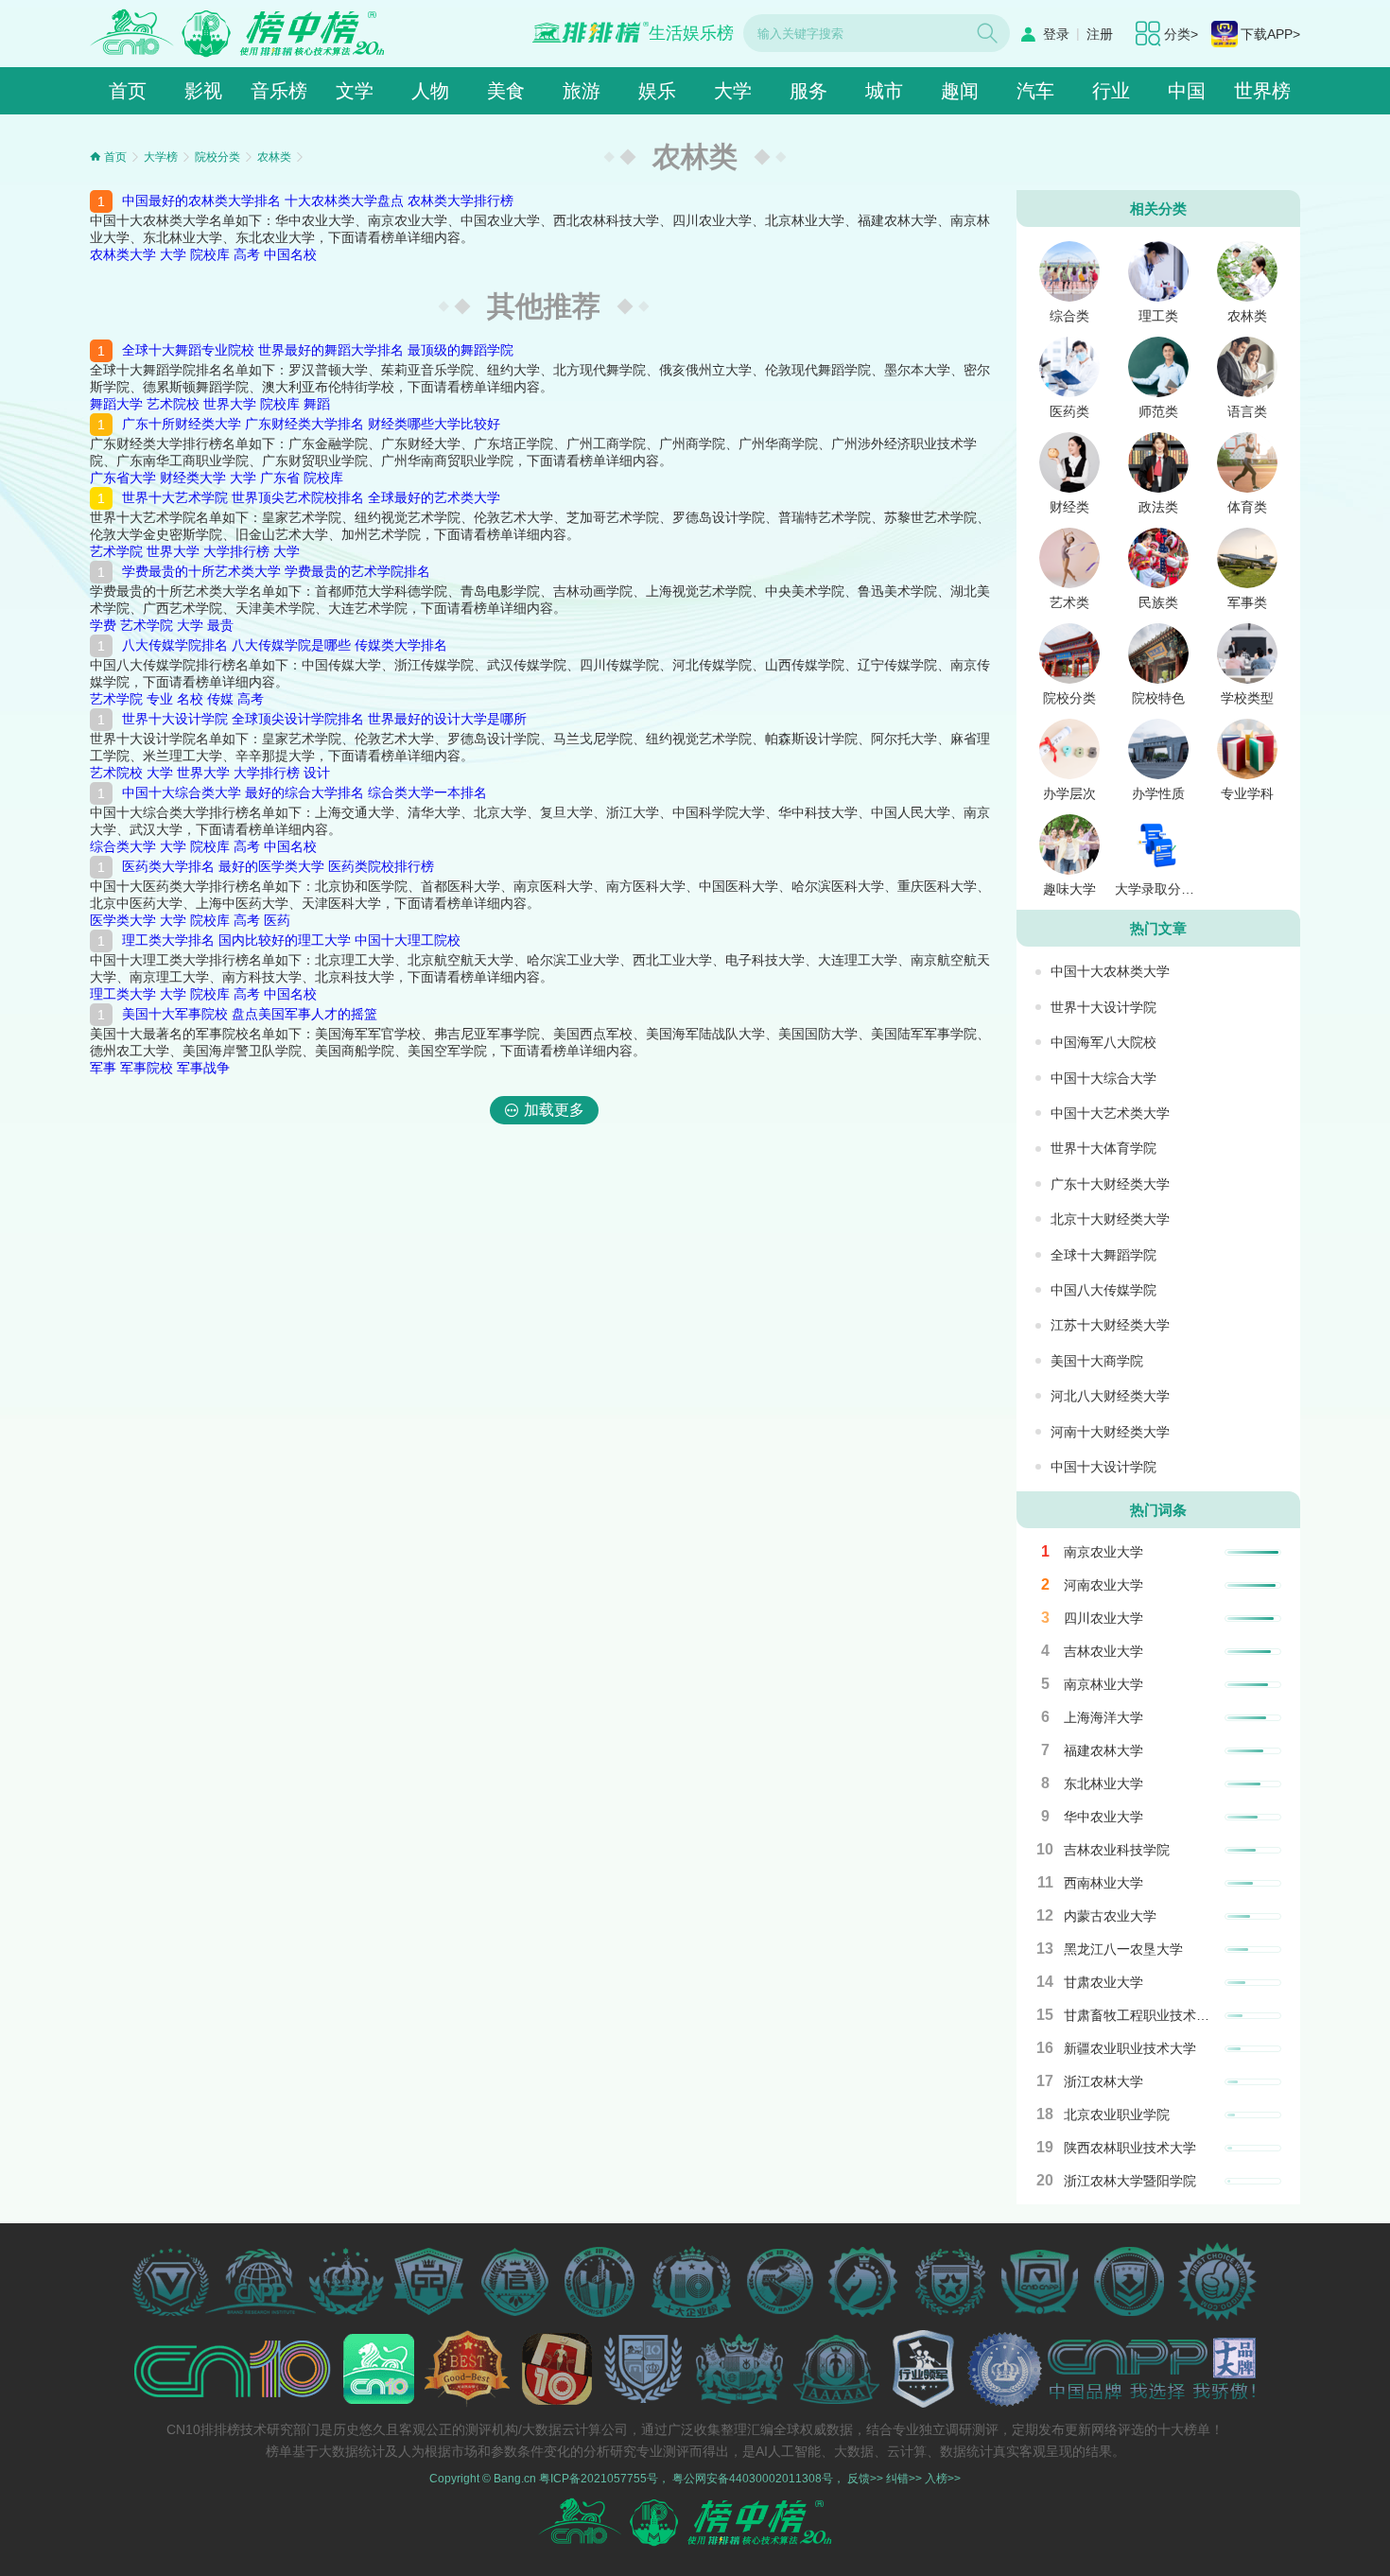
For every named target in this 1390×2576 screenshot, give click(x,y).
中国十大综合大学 (1103, 1078)
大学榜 (161, 157)
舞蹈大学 (116, 404)
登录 (1056, 34)
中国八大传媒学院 (1103, 1290)
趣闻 (960, 91)
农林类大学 (123, 254)
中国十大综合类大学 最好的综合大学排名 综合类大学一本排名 (304, 792)
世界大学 (230, 404)
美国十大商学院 (1097, 1361)
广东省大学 (123, 478)
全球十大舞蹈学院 (1103, 1255)
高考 (247, 254)
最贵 (220, 625)
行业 (1111, 91)
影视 (203, 91)
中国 (1187, 91)
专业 (160, 699)
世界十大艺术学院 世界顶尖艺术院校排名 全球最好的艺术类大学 (311, 497)
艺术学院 (116, 551)
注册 (1100, 34)
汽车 (1035, 91)
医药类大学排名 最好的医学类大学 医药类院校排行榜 (278, 866)
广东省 (280, 478)
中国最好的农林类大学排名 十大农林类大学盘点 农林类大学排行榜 (318, 200)
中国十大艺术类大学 (1110, 1113)
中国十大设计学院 (1103, 1467)
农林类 (274, 157)
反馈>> (865, 2479)
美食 (506, 91)
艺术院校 (173, 404)
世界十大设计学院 (1103, 1007)
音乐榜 (279, 91)
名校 (190, 699)
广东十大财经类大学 (1110, 1184)
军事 (103, 1068)
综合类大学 (123, 846)
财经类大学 (193, 478)
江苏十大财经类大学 (1110, 1325)
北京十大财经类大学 (1110, 1219)
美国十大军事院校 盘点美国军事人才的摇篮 (250, 1014)
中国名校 (290, 254)
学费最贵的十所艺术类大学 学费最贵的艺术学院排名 (276, 571)
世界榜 (1262, 91)
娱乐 (657, 91)
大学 (733, 91)
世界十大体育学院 (1103, 1148)
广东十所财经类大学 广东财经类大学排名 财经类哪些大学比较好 (311, 424)
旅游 (582, 91)
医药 (277, 920)
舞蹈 (317, 404)
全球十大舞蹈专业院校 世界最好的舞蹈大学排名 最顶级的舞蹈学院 (318, 350)
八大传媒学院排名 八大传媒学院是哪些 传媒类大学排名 (285, 645)
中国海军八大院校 (1103, 1042)
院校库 (210, 254)
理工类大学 (123, 994)
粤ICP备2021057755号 (599, 2479)
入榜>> (943, 2479)
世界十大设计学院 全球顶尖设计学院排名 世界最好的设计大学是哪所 (324, 719)
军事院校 (147, 1068)
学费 (103, 625)
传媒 (220, 699)
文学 (355, 91)
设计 (317, 773)
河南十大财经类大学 (1110, 1432)
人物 (430, 91)
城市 (884, 91)
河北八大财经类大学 (1110, 1396)
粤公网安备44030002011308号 (753, 2479)
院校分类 (217, 157)
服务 (808, 91)
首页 (128, 91)
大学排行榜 (236, 551)
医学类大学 (123, 920)
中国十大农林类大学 (1110, 971)
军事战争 (203, 1068)
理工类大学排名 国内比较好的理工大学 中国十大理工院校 (291, 940)
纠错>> (904, 2479)
